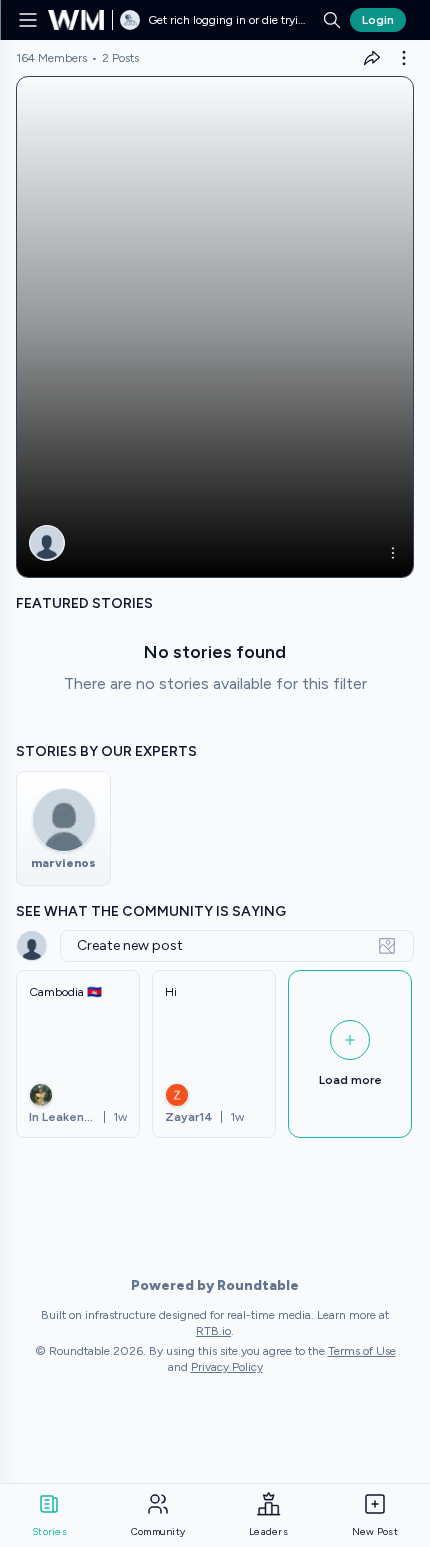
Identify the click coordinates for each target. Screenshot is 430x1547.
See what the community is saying (151, 911)
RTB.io (213, 1331)
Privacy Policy (227, 1367)
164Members (51, 58)
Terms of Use (362, 1351)
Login (378, 20)
